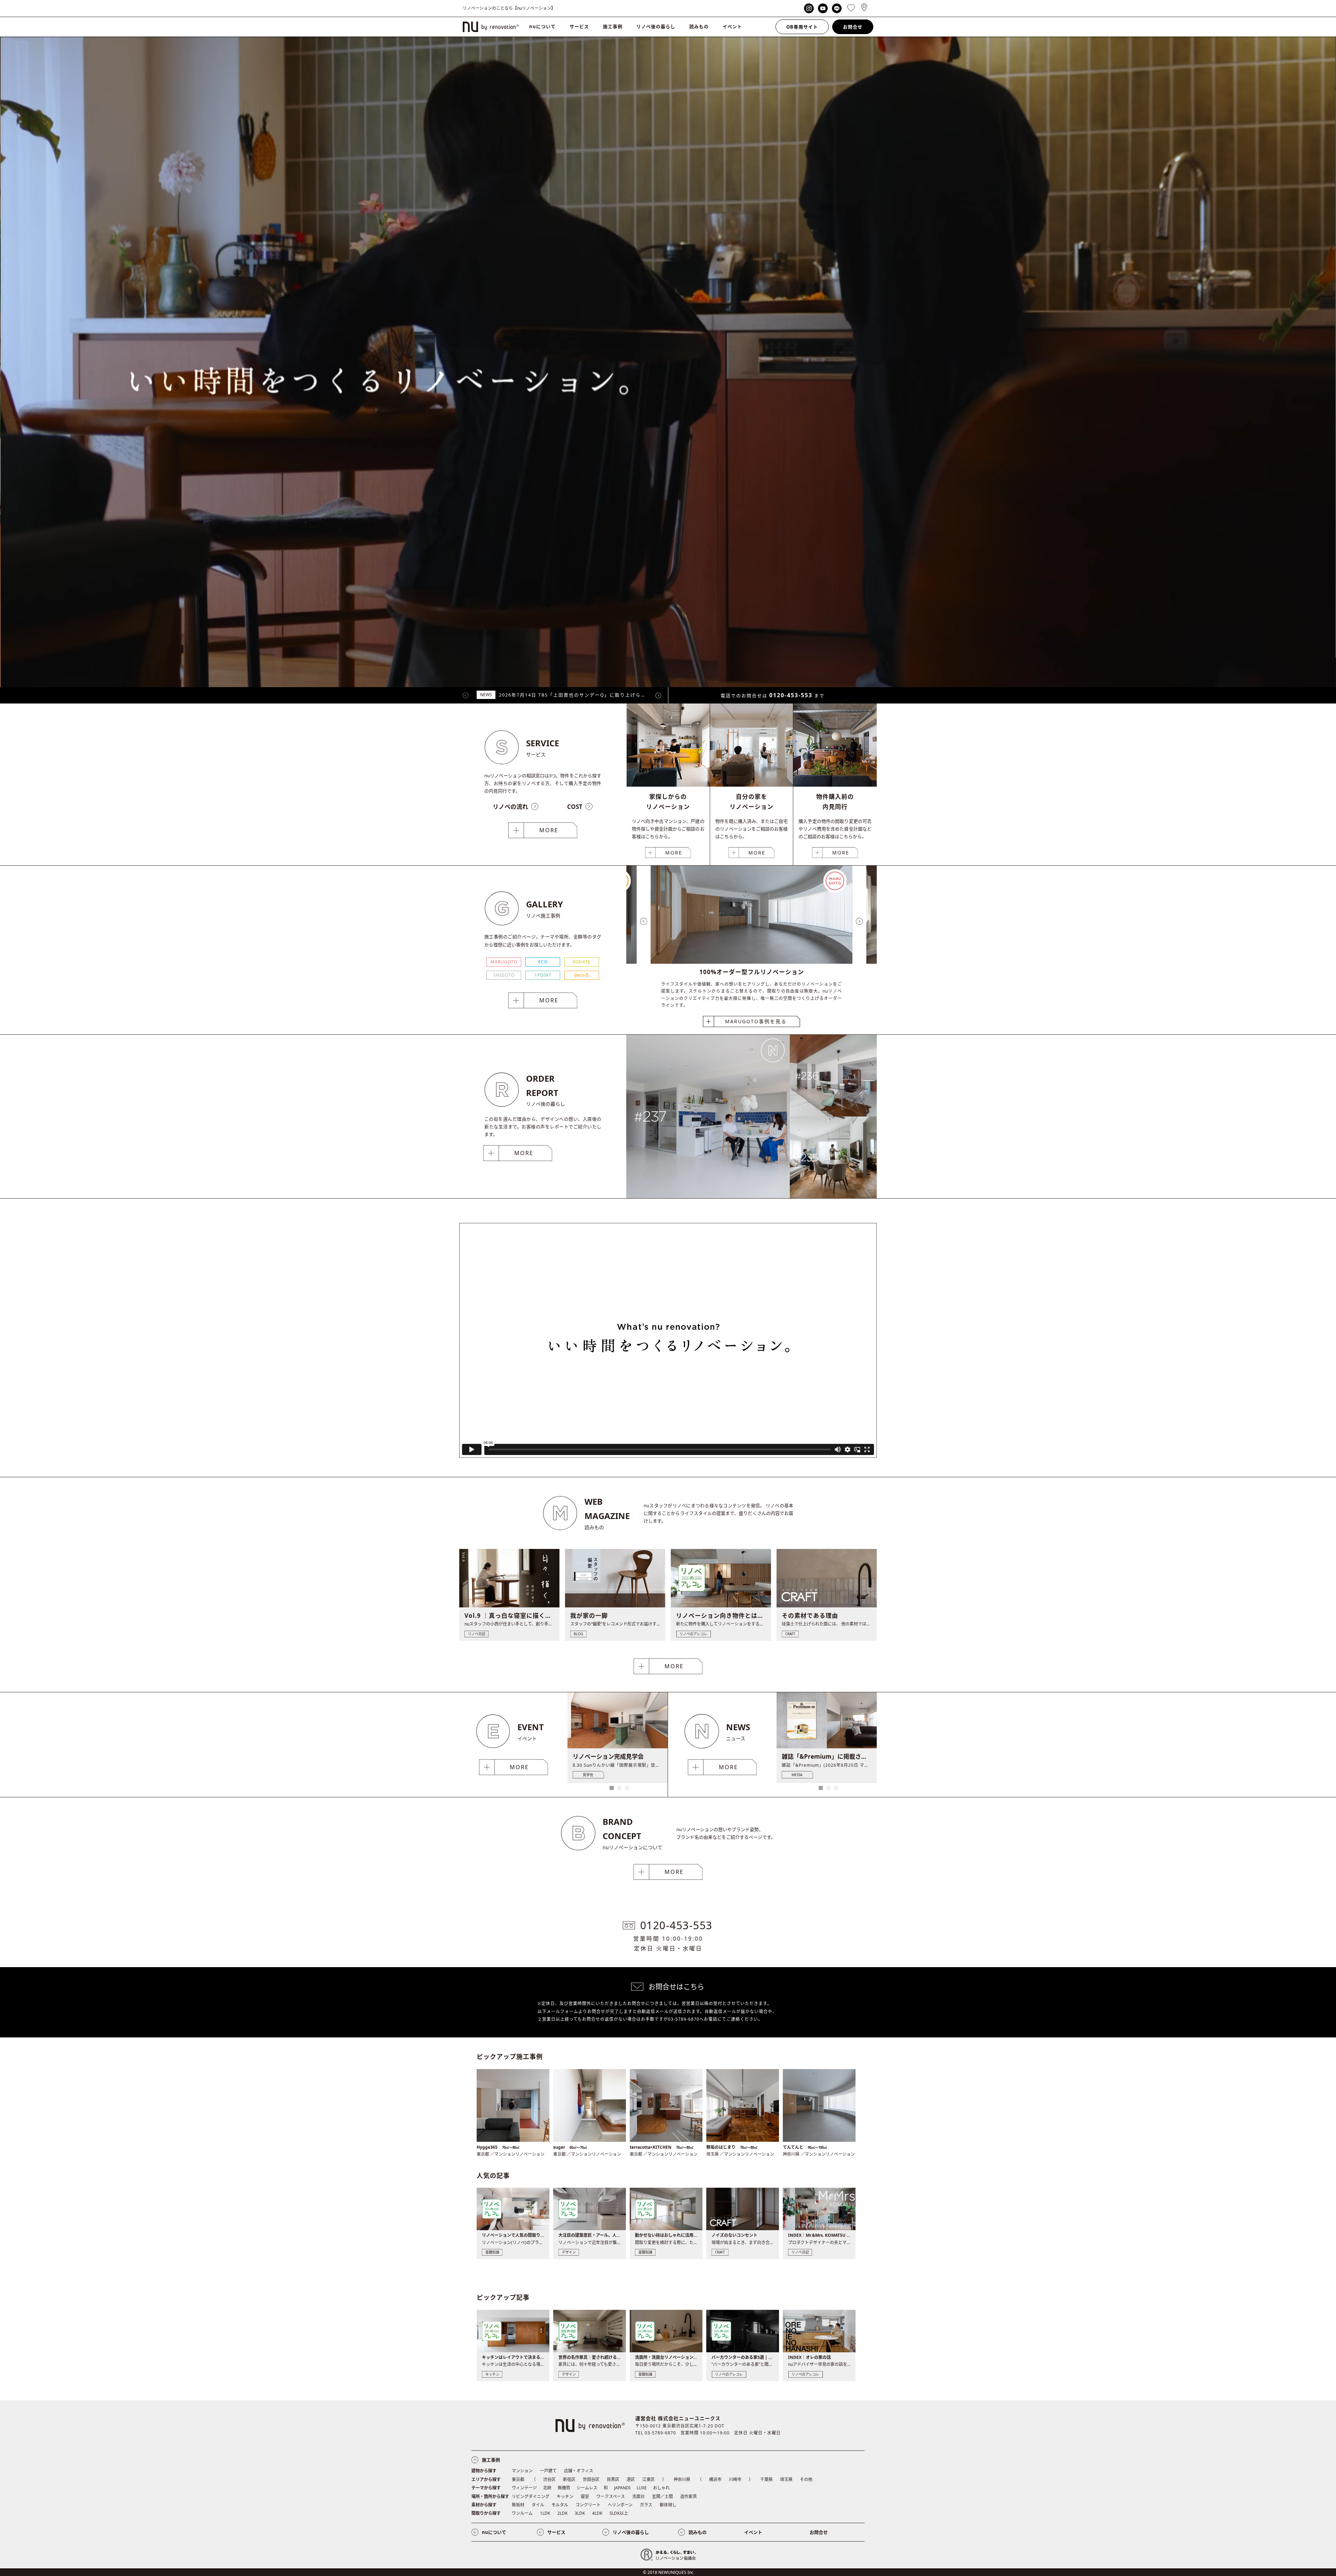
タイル (538, 2505)
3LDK (580, 2513)
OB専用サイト (802, 27)
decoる (582, 975)
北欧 (547, 2488)
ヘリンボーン (620, 2505)
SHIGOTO (504, 975)
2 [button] (619, 1788)
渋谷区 (549, 2479)
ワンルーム (522, 2513)
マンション (522, 2471)
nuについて (542, 26)
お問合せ (853, 27)
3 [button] (627, 1788)
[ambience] (833, 1115)
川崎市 (735, 2479)
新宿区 (569, 2479)
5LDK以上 (619, 2513)
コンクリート (588, 2505)
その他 (806, 2479)
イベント (732, 26)
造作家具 (689, 2497)
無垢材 (518, 2505)
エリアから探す (486, 2479)
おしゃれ (661, 2488)
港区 (631, 2479)
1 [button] (612, 1788)
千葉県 (766, 2479)
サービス (579, 26)
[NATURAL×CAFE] (833, 1196)
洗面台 (638, 2497)
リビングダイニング (531, 2497)
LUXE (642, 2488)
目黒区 (613, 2479)
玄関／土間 (662, 2497)
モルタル (560, 2505)
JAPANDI (622, 2488)
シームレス (587, 2488)
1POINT (543, 975)
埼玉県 (786, 2479)
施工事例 (613, 26)
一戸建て (548, 2471)
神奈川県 (682, 2479)
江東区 (649, 2479)
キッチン (565, 2497)
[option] (751, 947)
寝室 (585, 2497)
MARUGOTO (504, 962)
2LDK (562, 2513)
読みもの (699, 26)
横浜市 (715, 2479)
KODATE (582, 962)
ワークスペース (611, 2497)
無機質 (564, 2488)
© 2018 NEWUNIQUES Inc (668, 2572)
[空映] (708, 1196)
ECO (543, 962)
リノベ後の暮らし (656, 26)
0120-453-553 (791, 695)
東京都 (518, 2479)
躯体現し (668, 2505)
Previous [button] (466, 695)
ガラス (646, 2505)
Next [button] (658, 695)
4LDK (597, 2513)
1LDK (545, 2513)
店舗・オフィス (579, 2471)
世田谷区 (591, 2479)
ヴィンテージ (524, 2488)
